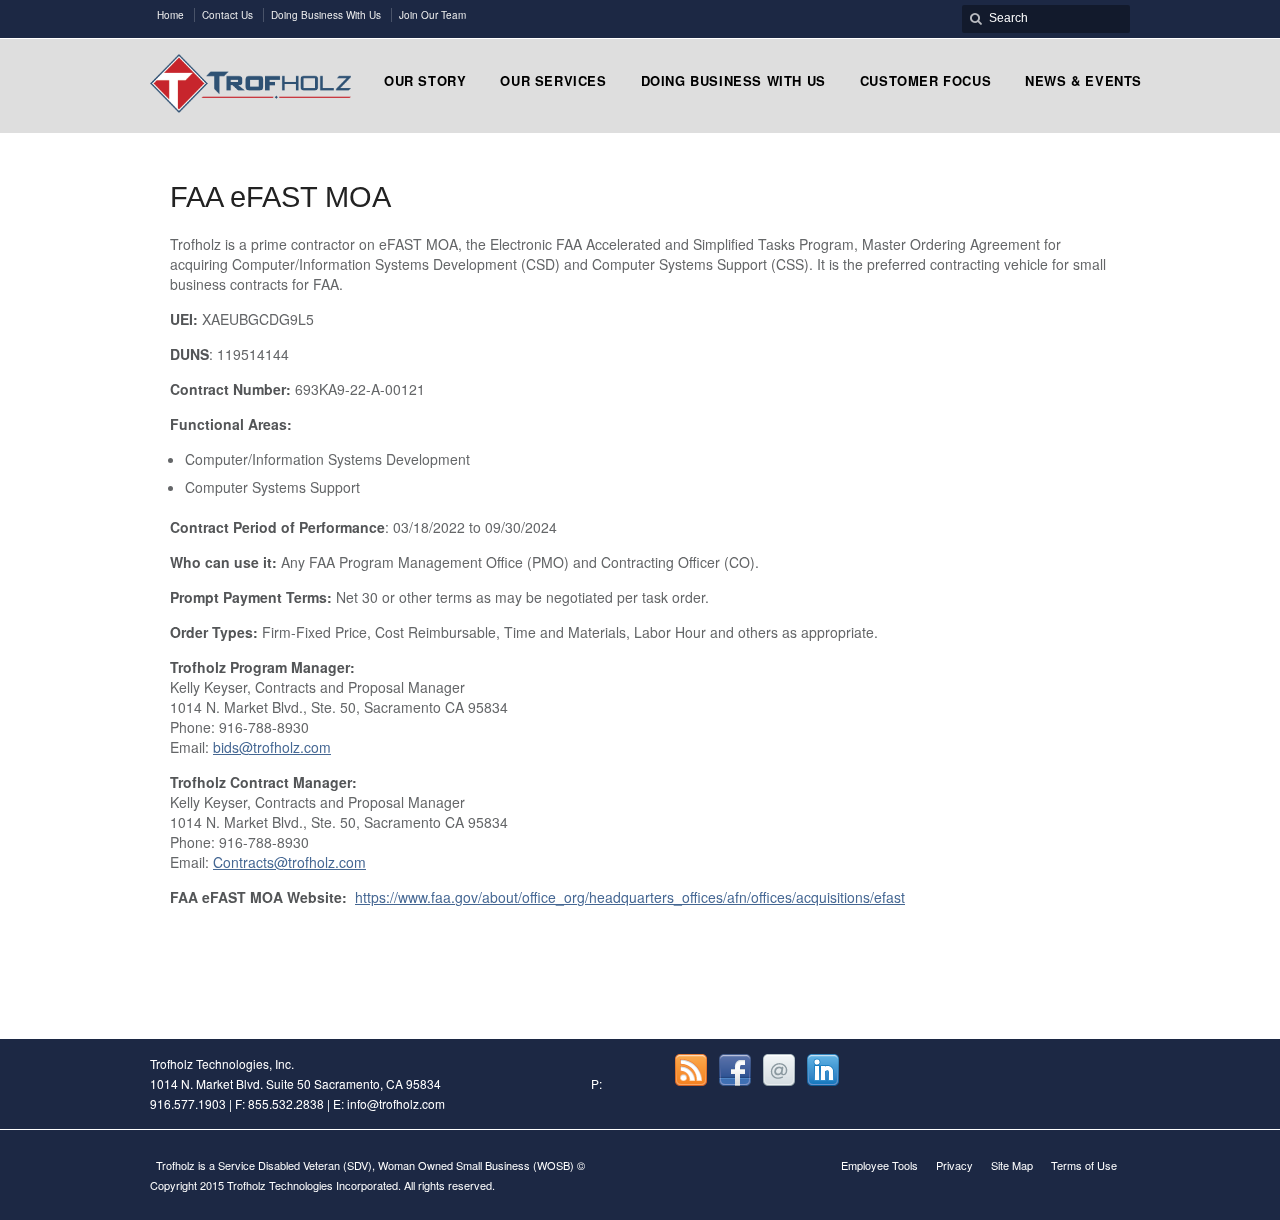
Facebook (735, 1070)
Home (170, 15)
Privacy (954, 1165)
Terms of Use (1084, 1165)
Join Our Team (432, 15)
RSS (691, 1070)
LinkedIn (823, 1070)
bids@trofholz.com (272, 747)
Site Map (1012, 1165)
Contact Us (227, 15)
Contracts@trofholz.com (289, 862)
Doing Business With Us (326, 15)
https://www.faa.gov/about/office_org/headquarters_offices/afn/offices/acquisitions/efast (630, 897)
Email (779, 1070)
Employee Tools (879, 1165)
